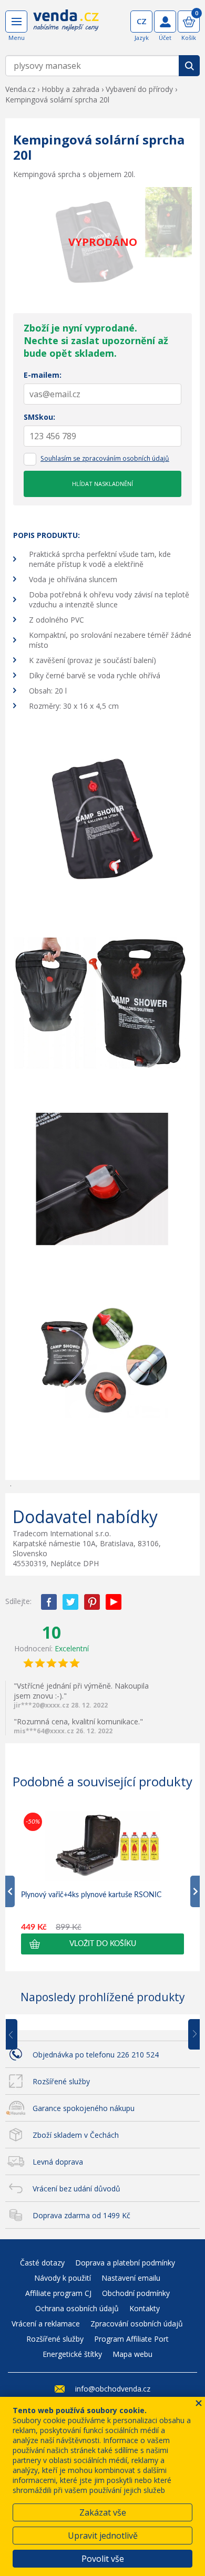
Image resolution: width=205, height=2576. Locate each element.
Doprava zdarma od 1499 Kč (81, 2215)
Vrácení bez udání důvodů (76, 2189)
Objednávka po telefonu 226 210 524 (96, 2055)
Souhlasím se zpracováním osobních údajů (105, 458)
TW (70, 1602)
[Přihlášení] (165, 22)
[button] (102, 1944)
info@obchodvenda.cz (113, 2389)
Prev (19, 2035)
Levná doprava (58, 2162)
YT (114, 1602)
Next (190, 2035)
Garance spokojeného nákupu (84, 2108)
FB (49, 1602)
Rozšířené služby (61, 2081)
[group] (102, 1882)
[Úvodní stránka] (66, 27)
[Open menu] (16, 22)
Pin (92, 1602)
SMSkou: (39, 417)
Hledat (189, 66)
